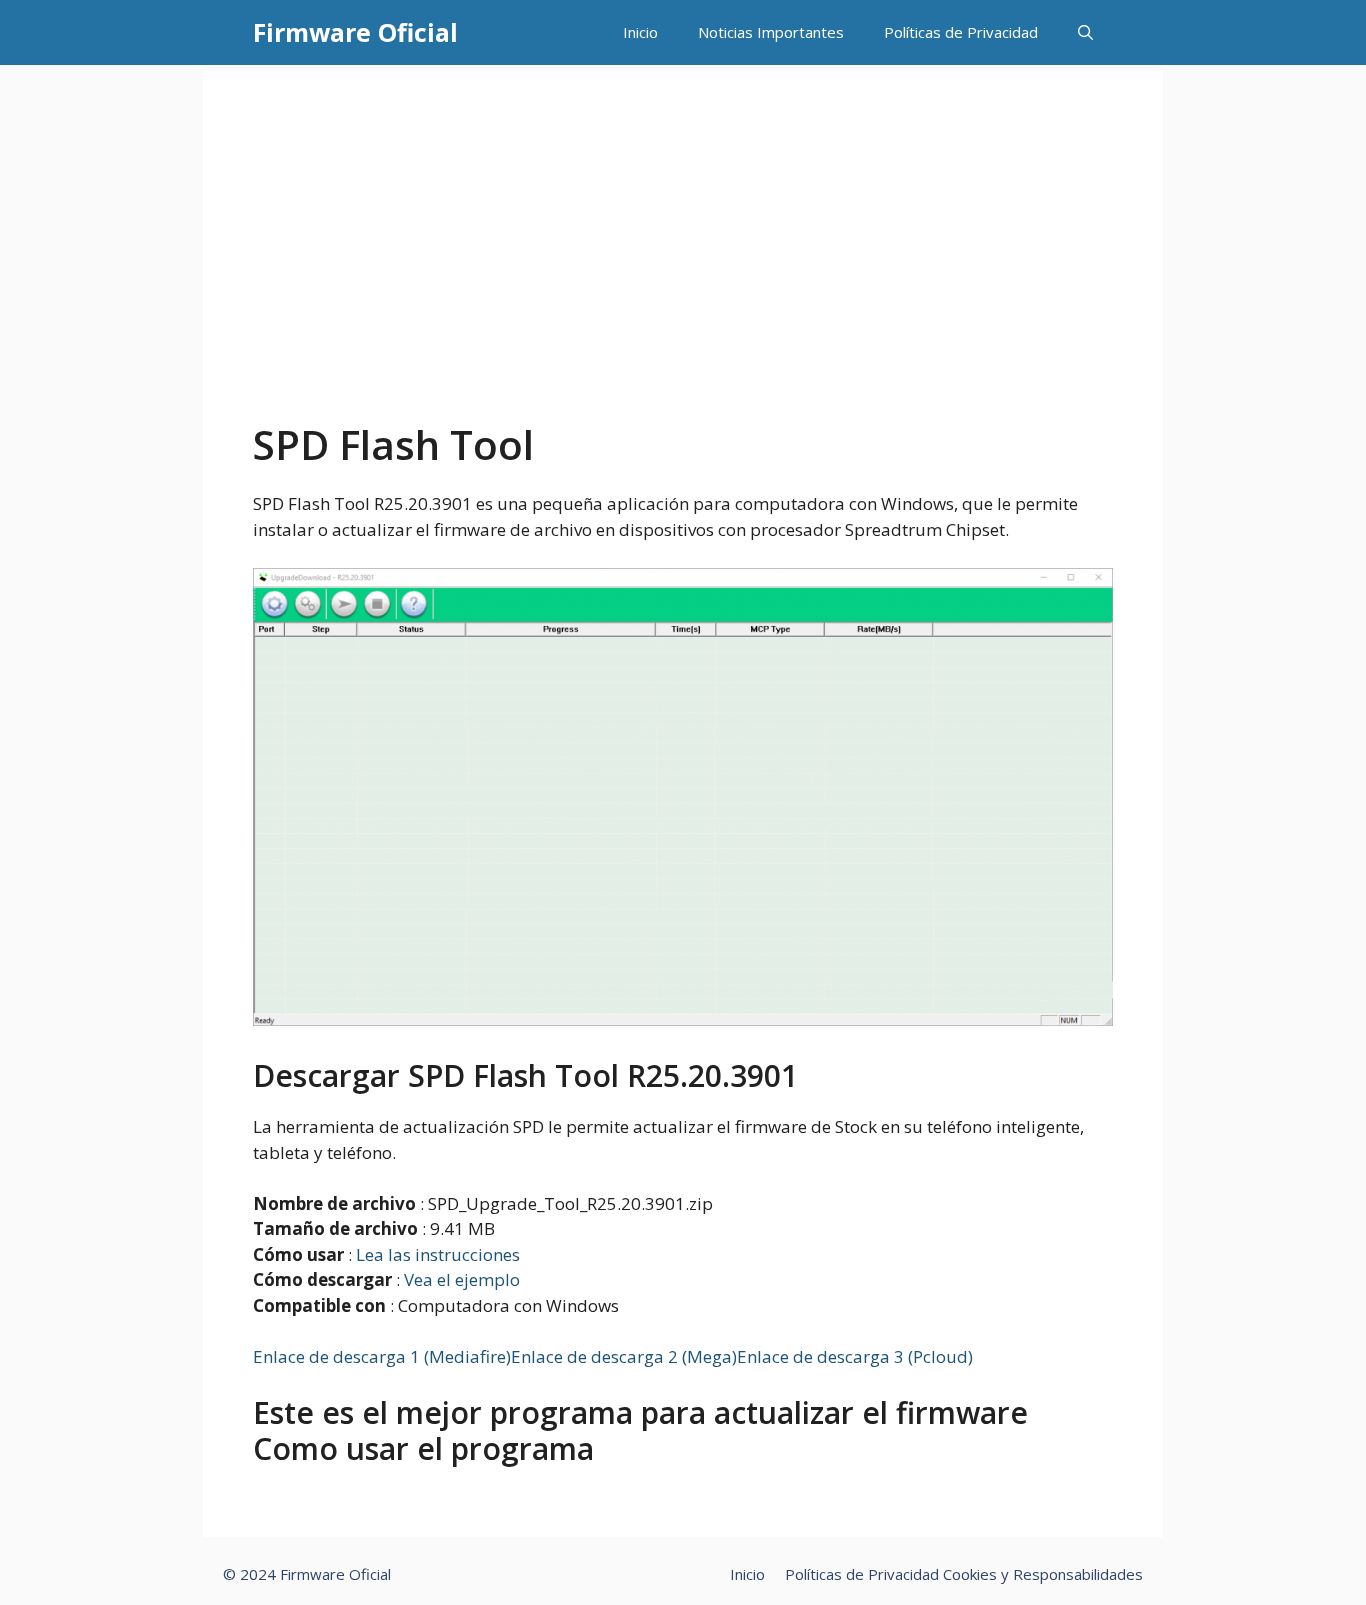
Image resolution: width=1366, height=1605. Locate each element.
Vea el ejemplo (462, 1279)
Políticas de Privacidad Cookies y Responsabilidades (964, 1574)
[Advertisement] (683, 271)
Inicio (640, 32)
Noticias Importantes (771, 32)
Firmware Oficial (355, 32)
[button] (1085, 32)
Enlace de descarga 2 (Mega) (624, 1356)
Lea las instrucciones (438, 1254)
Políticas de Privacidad (961, 32)
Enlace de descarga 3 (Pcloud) (855, 1356)
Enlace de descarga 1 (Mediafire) (382, 1356)
